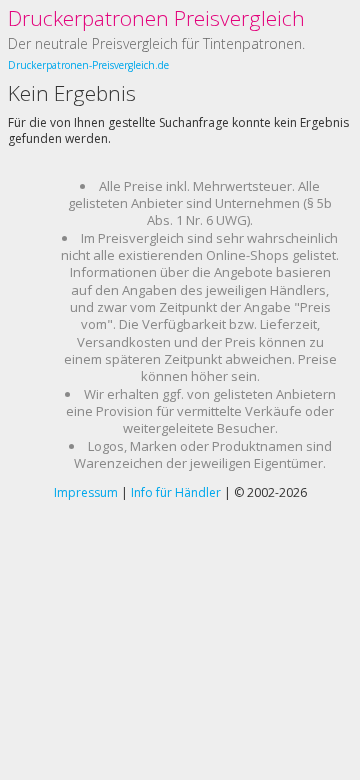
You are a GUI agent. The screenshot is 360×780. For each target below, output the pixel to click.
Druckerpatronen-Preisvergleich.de (88, 65)
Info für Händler (176, 492)
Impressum (86, 492)
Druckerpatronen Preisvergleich (156, 18)
